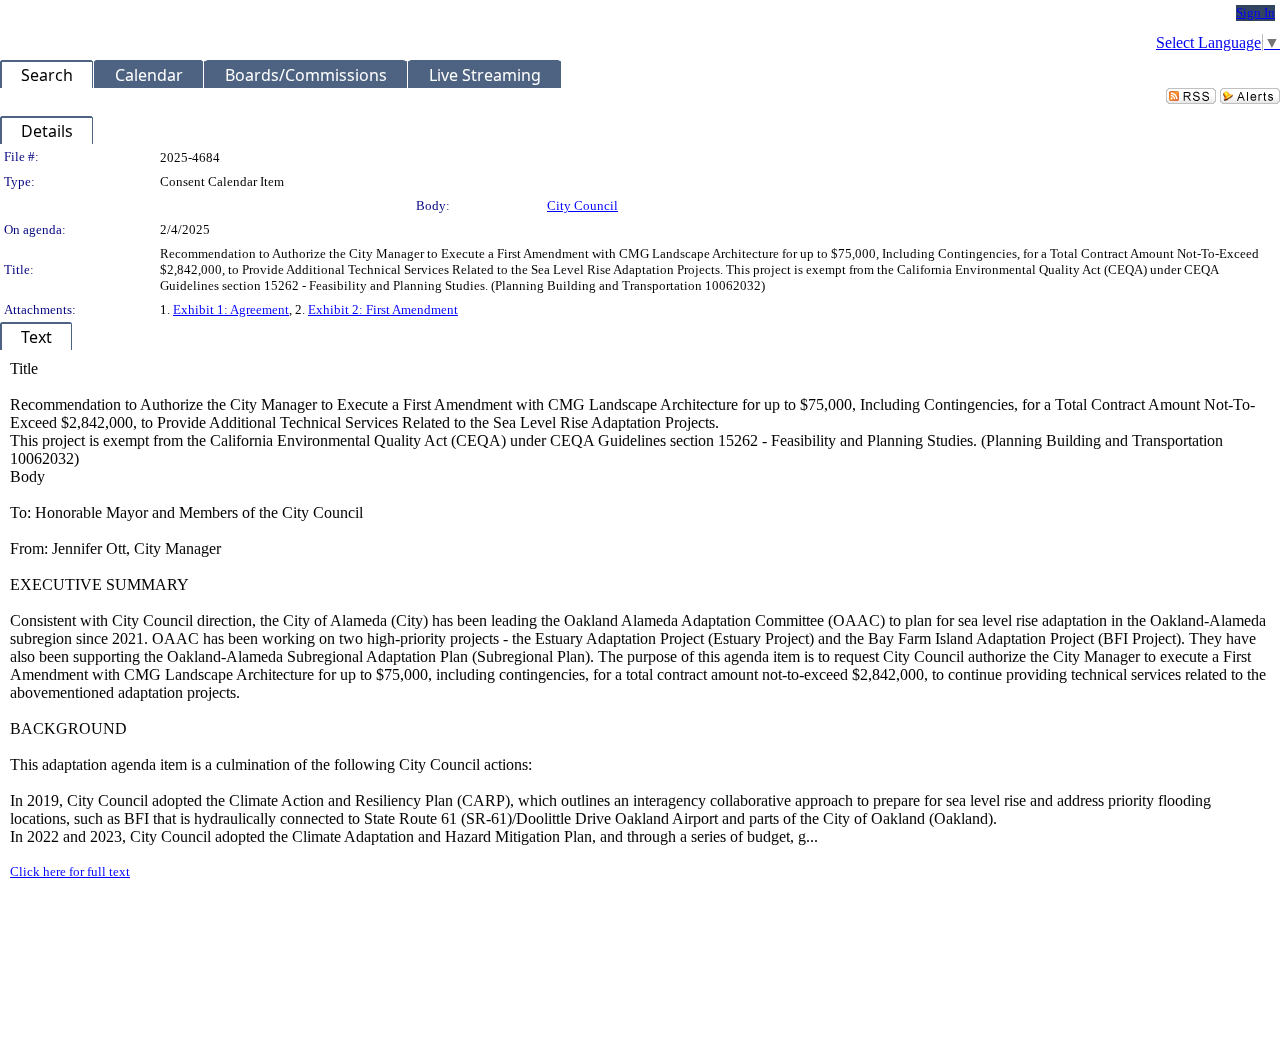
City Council (582, 205)
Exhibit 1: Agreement (231, 309)
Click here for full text (70, 871)
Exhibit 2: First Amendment (383, 309)
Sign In (1255, 12)
